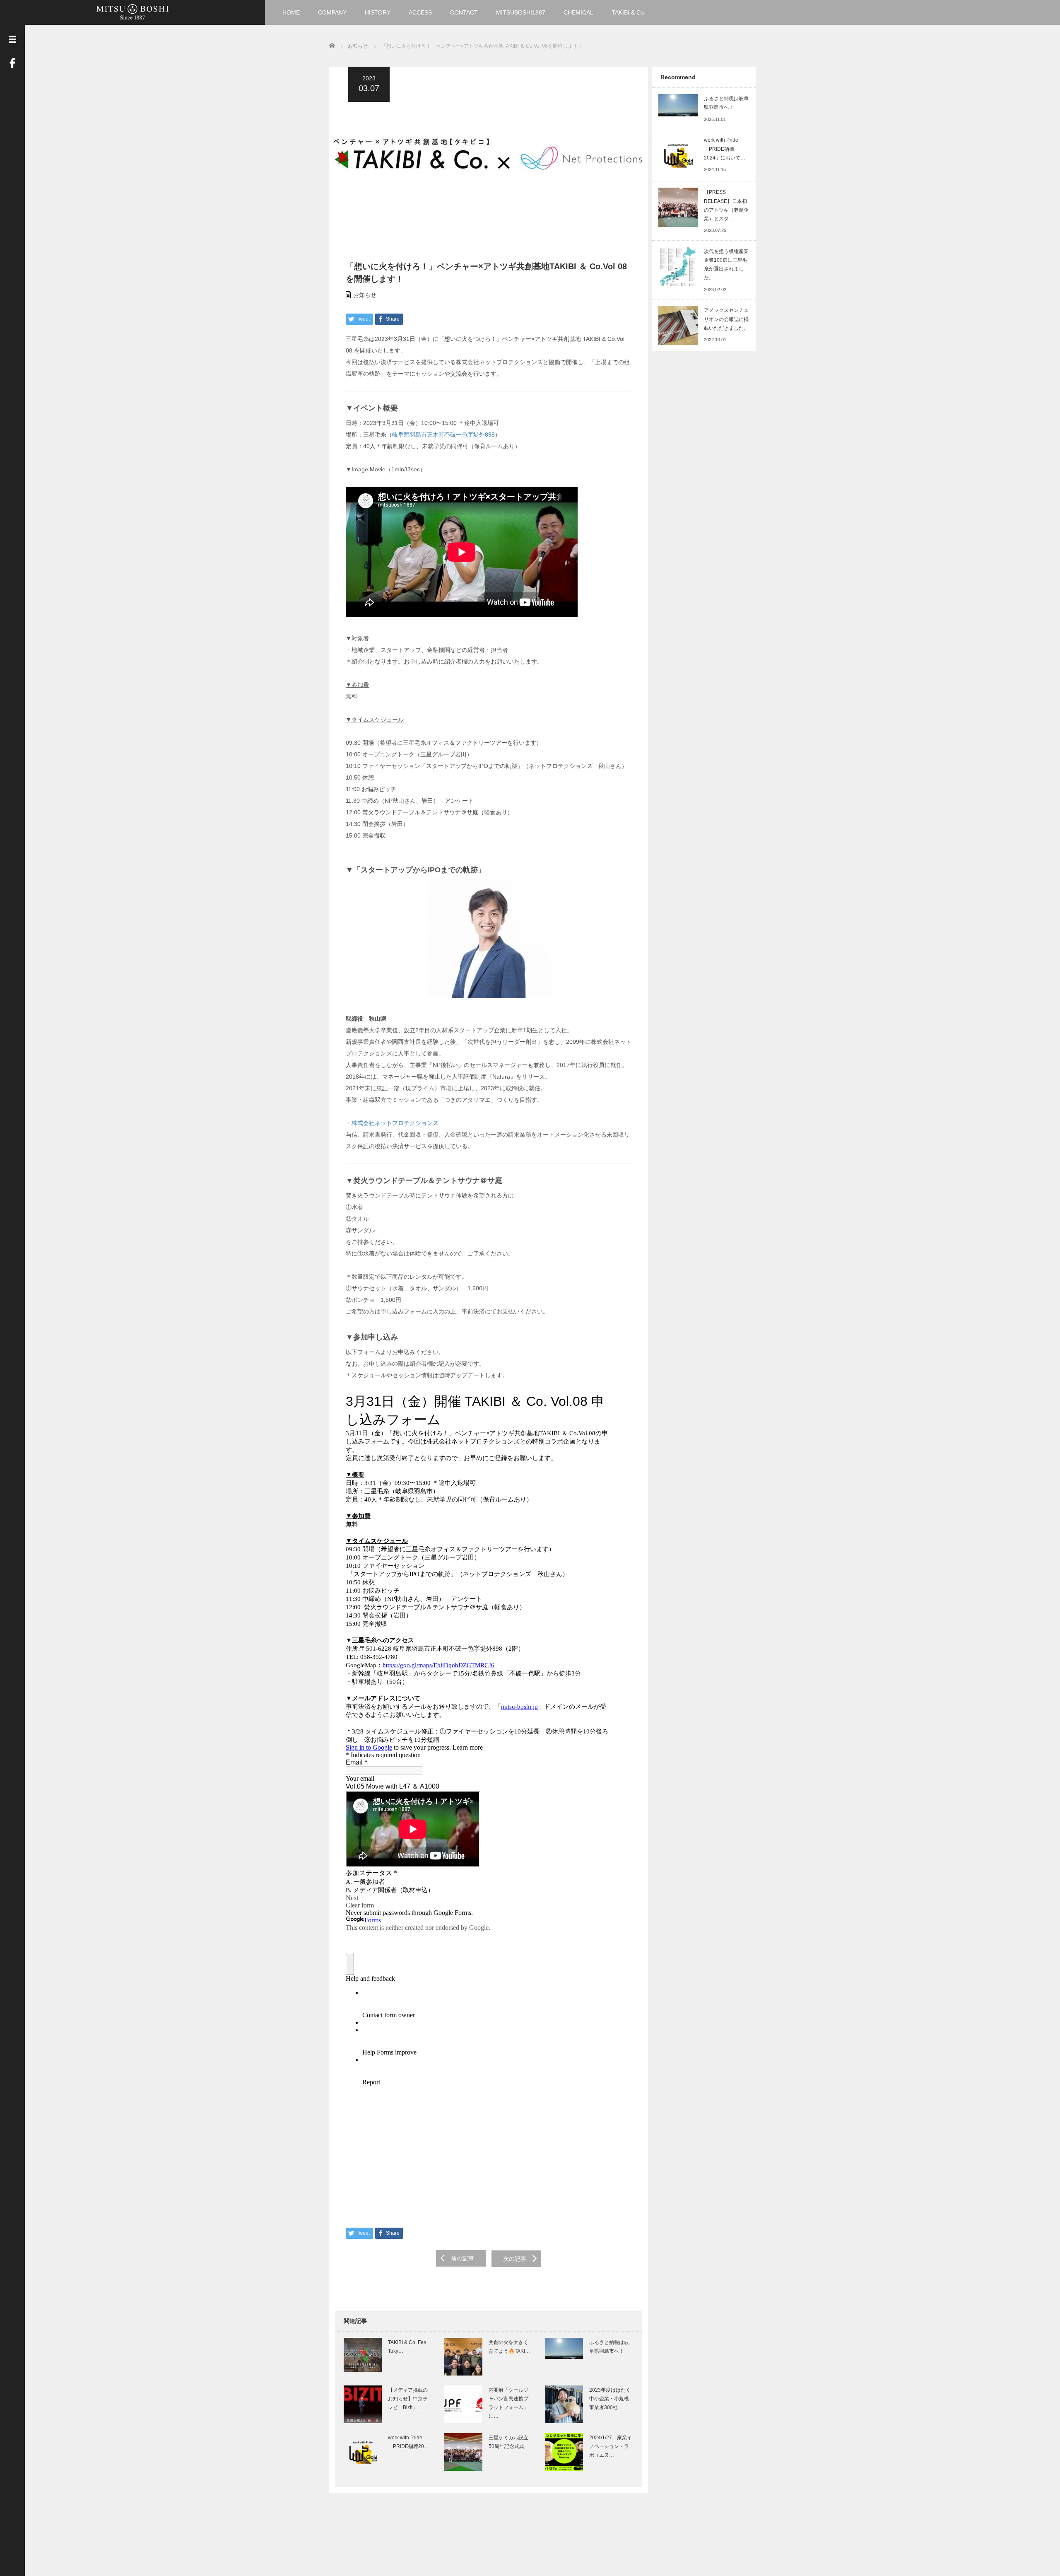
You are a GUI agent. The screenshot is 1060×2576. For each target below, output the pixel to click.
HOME (291, 12)
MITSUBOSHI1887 (521, 12)
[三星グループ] (132, 11)
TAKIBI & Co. (629, 12)
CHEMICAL (578, 12)
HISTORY (378, 12)
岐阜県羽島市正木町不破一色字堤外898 (443, 435)
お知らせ (365, 295)
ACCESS (420, 12)
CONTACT (464, 12)
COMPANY (332, 12)
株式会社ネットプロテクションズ (395, 1123)
